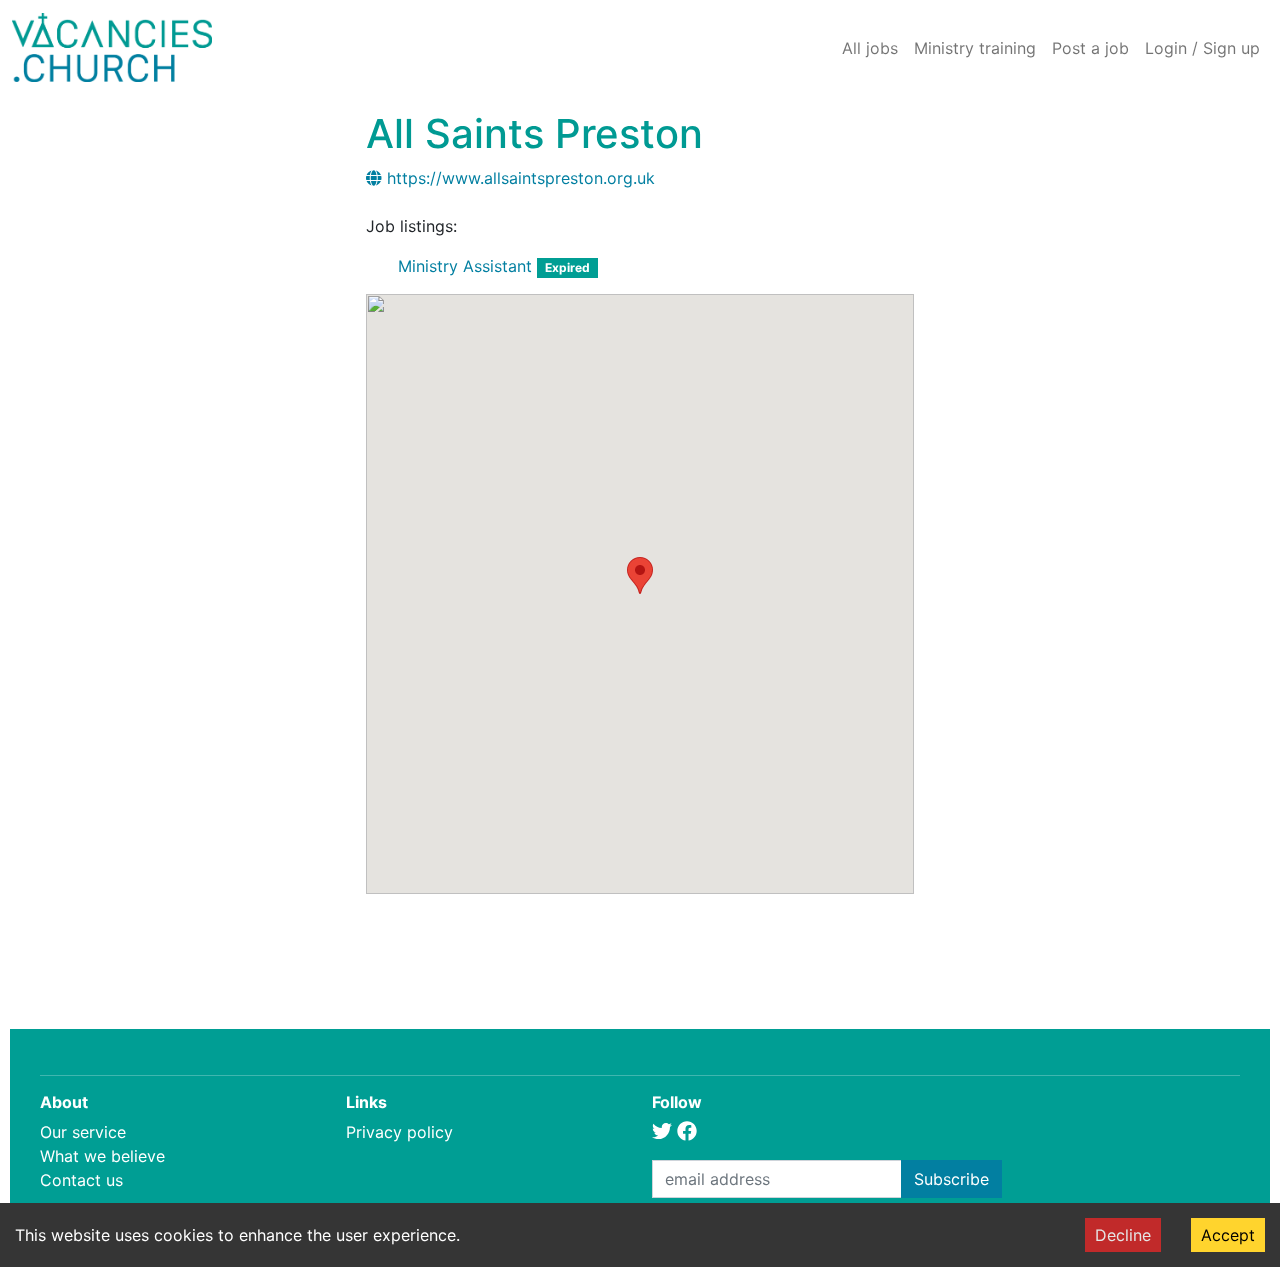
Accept (1228, 1235)
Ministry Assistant (465, 266)
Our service (83, 1132)
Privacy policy (399, 1132)
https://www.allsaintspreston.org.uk (521, 178)
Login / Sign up (1202, 48)
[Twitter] (662, 1132)
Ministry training (975, 48)
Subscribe (951, 1179)
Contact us (81, 1180)
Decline (1123, 1235)
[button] (640, 575)
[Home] (112, 47)
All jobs (870, 48)
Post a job (1090, 48)
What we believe (102, 1156)
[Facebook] (687, 1132)
